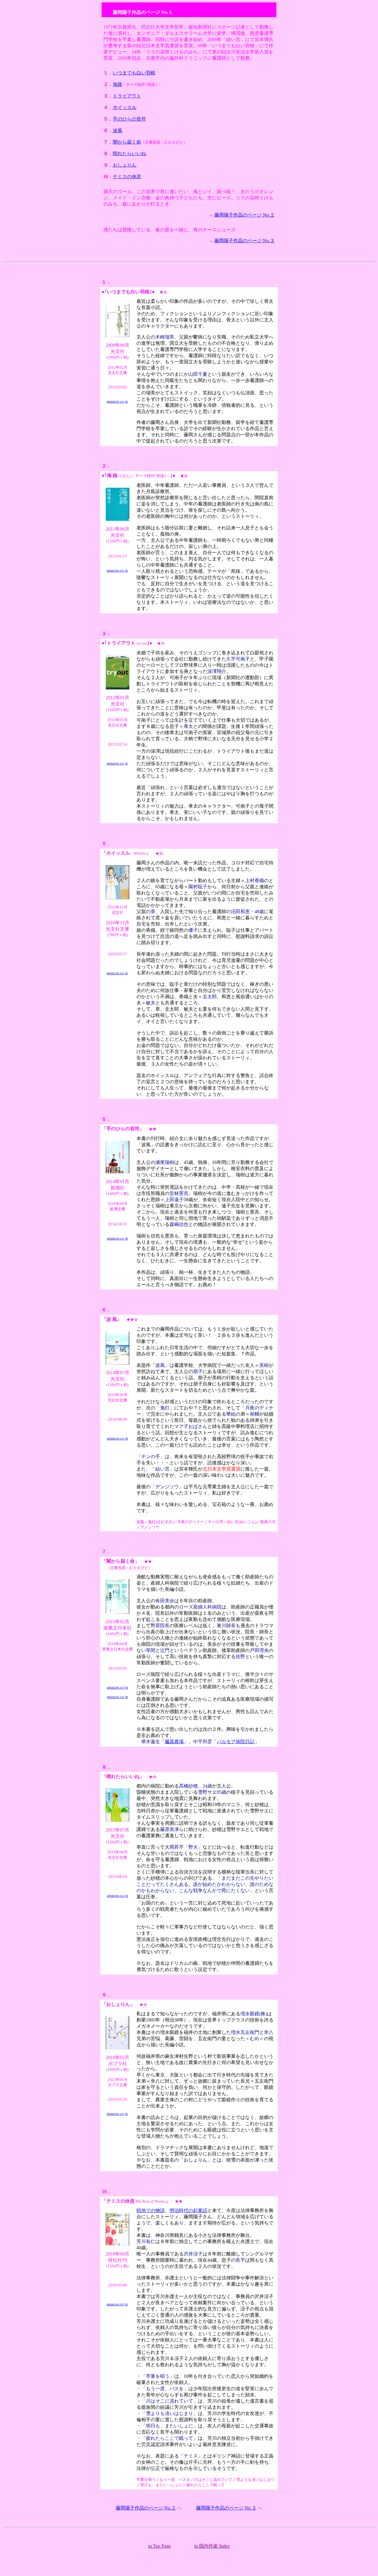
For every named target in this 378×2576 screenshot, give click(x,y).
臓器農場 (174, 1742)
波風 (118, 130)
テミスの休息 (127, 177)
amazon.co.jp (117, 401)
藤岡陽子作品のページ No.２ (245, 215)
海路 (118, 84)
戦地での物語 (151, 2210)
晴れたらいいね (129, 153)
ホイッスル (125, 107)
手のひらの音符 (129, 119)
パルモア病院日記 (236, 1742)
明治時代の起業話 (188, 2210)
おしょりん (125, 165)
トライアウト (127, 96)
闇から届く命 (127, 142)
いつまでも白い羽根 (134, 73)
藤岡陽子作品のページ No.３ (245, 241)
